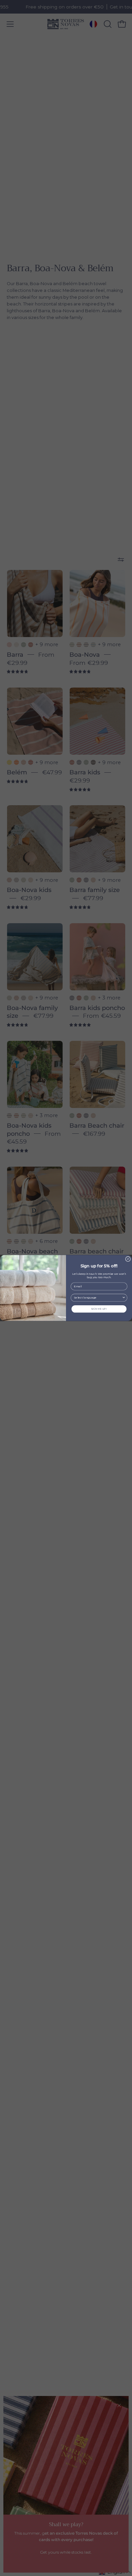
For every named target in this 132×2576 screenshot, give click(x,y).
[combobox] (98, 1298)
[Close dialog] (128, 1259)
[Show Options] (124, 1298)
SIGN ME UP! (99, 1309)
